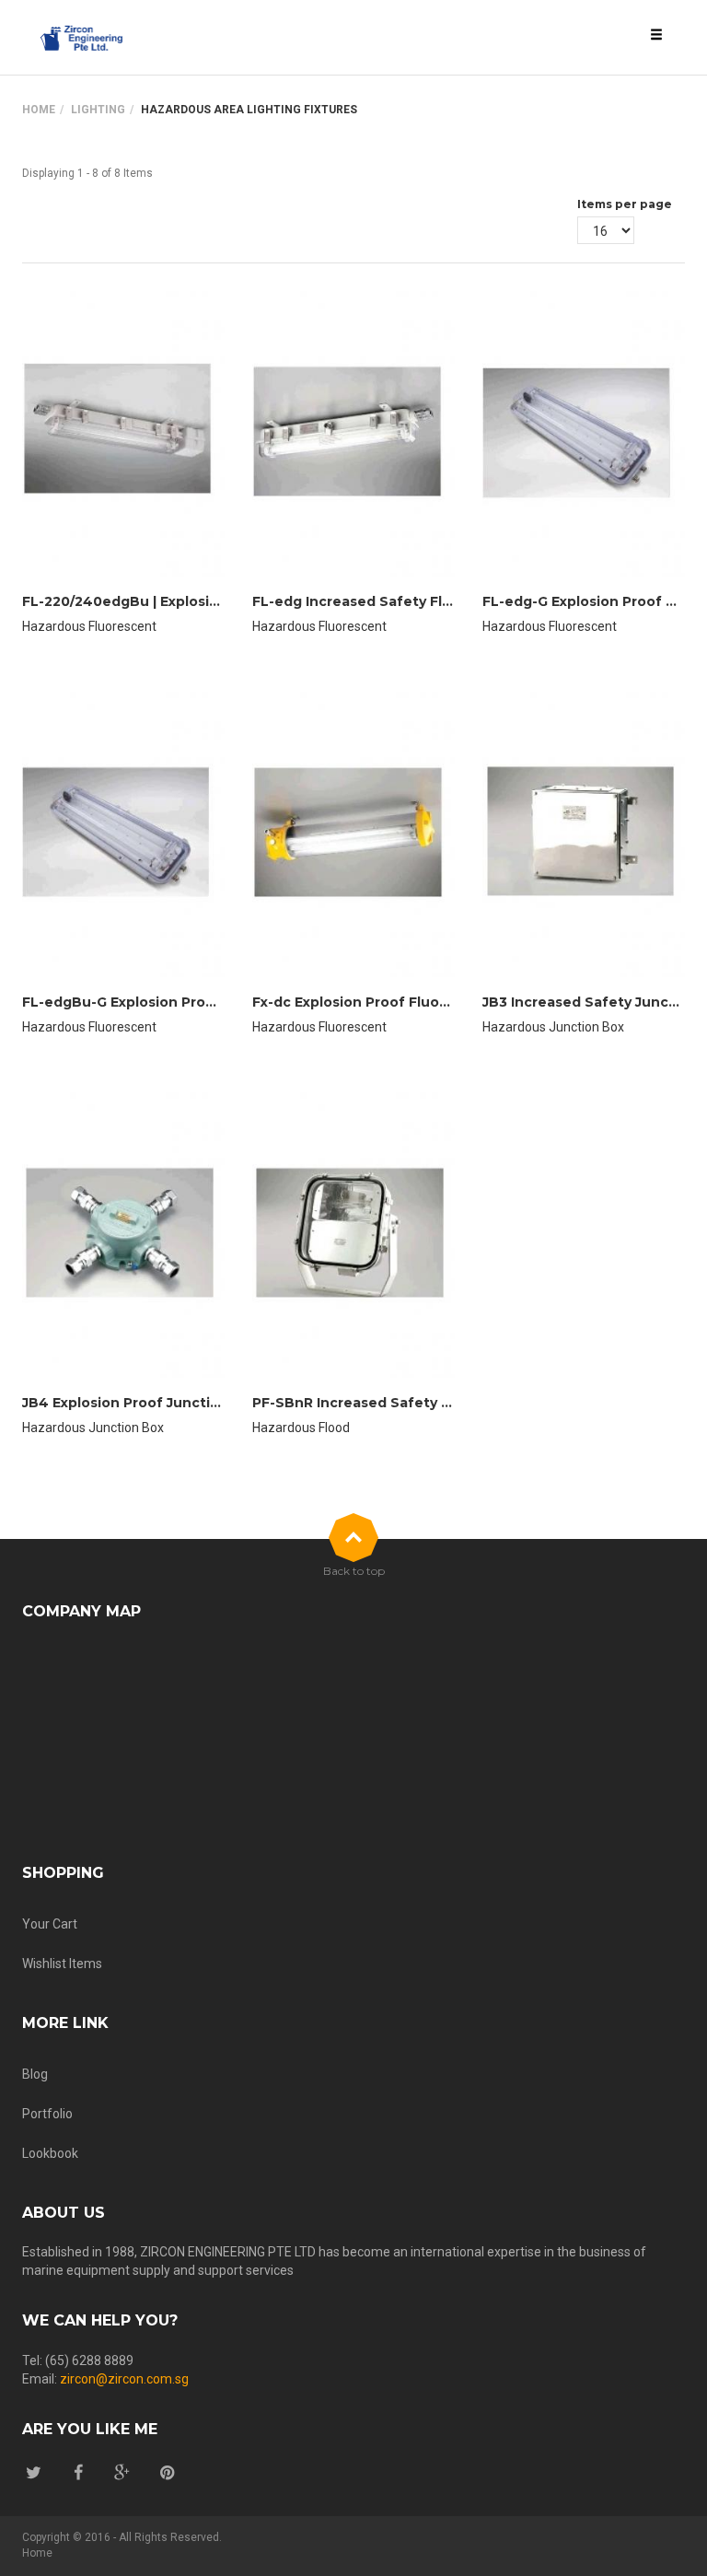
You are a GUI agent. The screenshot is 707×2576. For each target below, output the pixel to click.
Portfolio (47, 2114)
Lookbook (50, 2153)
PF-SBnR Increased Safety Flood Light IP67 (404, 1403)
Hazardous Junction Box (553, 1027)
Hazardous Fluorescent (89, 626)
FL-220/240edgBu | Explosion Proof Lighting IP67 (195, 601)
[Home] (82, 38)
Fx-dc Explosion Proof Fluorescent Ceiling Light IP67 (437, 1002)
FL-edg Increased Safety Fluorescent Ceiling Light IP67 (448, 601)
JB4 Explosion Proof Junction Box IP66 (158, 1403)
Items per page (625, 204)
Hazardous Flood (301, 1428)
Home (39, 110)
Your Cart (50, 1924)
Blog (35, 2074)
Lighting (98, 110)
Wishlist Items (62, 1964)
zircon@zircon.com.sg (124, 2379)
